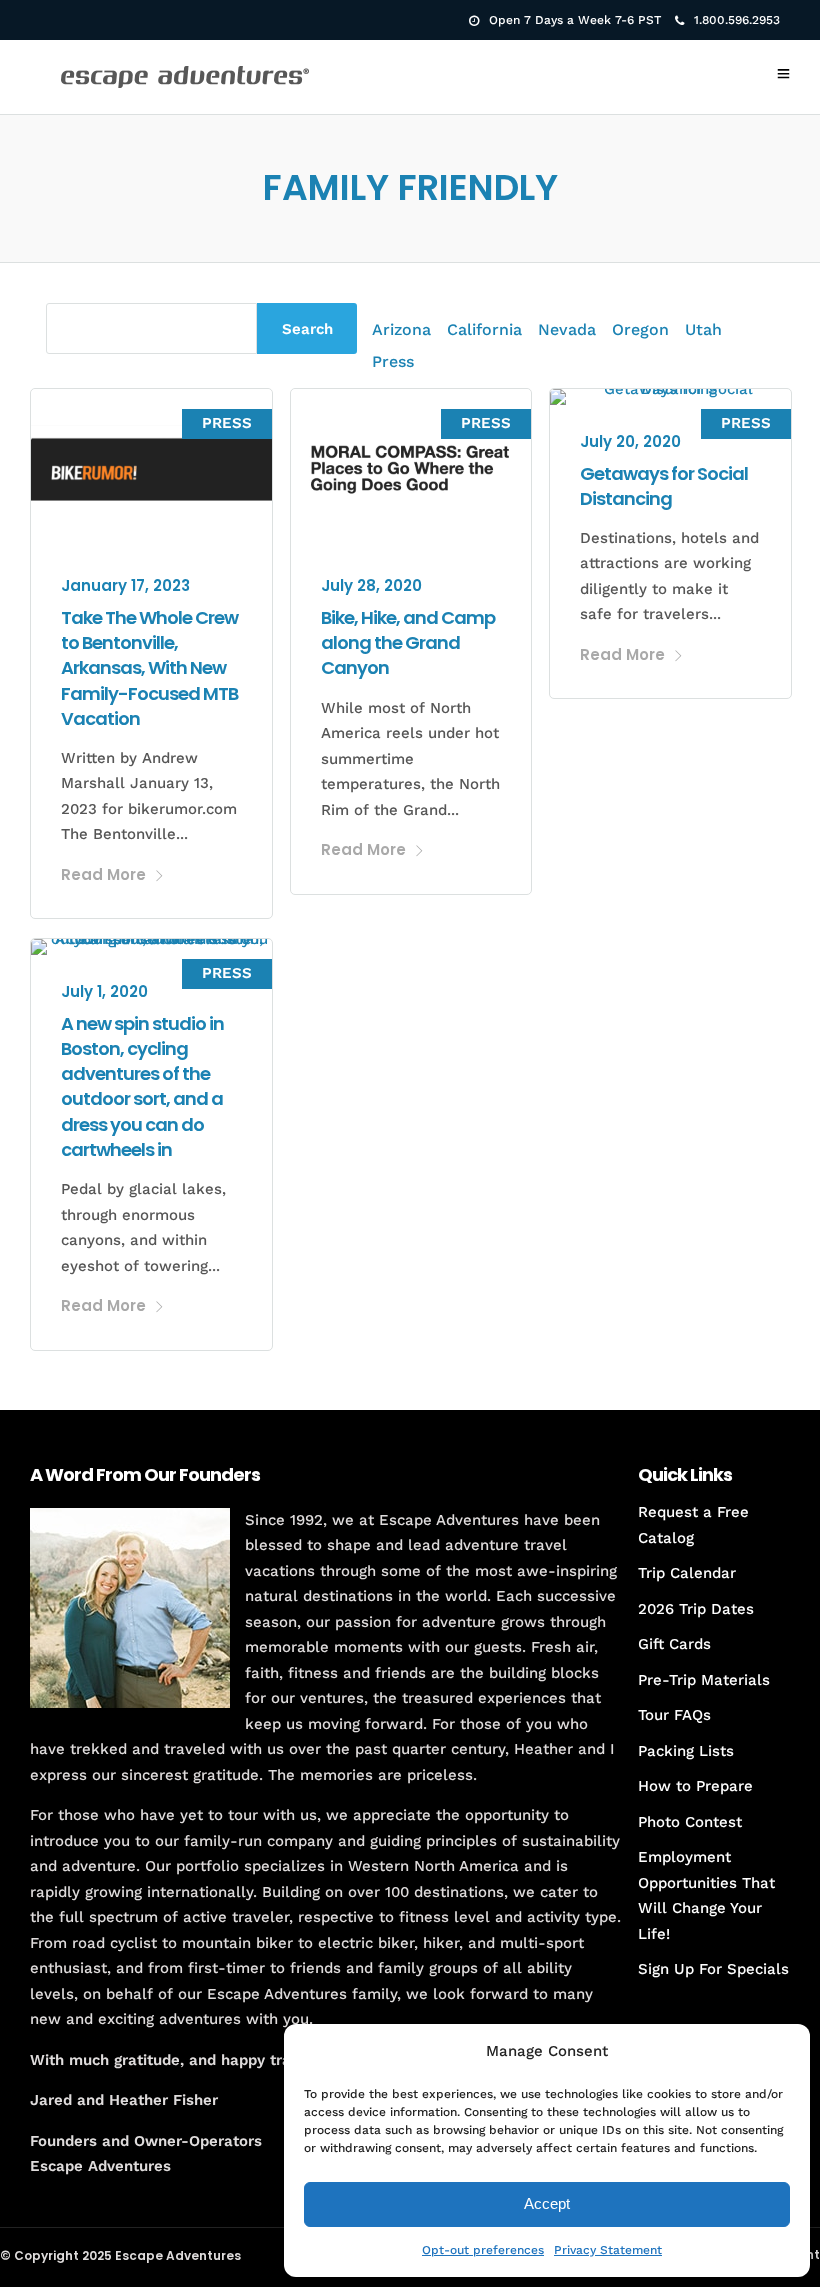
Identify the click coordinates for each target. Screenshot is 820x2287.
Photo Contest (690, 1822)
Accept (547, 2203)
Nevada (567, 329)
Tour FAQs (674, 1715)
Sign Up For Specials (713, 1969)
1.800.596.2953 (737, 20)
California (484, 329)
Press (393, 361)
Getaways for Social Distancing (664, 486)
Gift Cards (674, 1644)
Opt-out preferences (483, 2250)
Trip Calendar (687, 1573)
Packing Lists (686, 1751)
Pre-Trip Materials (704, 1680)
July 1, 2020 (104, 991)
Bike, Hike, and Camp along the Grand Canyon (408, 642)
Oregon (640, 329)
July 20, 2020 (630, 441)
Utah (703, 329)
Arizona (401, 329)
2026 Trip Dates (696, 1609)
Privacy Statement (608, 2250)
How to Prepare (695, 1786)
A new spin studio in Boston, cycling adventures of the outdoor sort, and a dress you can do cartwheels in (142, 1086)
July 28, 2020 (371, 585)
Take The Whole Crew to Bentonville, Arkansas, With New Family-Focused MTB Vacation (149, 668)
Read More (103, 874)
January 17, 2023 (125, 585)
